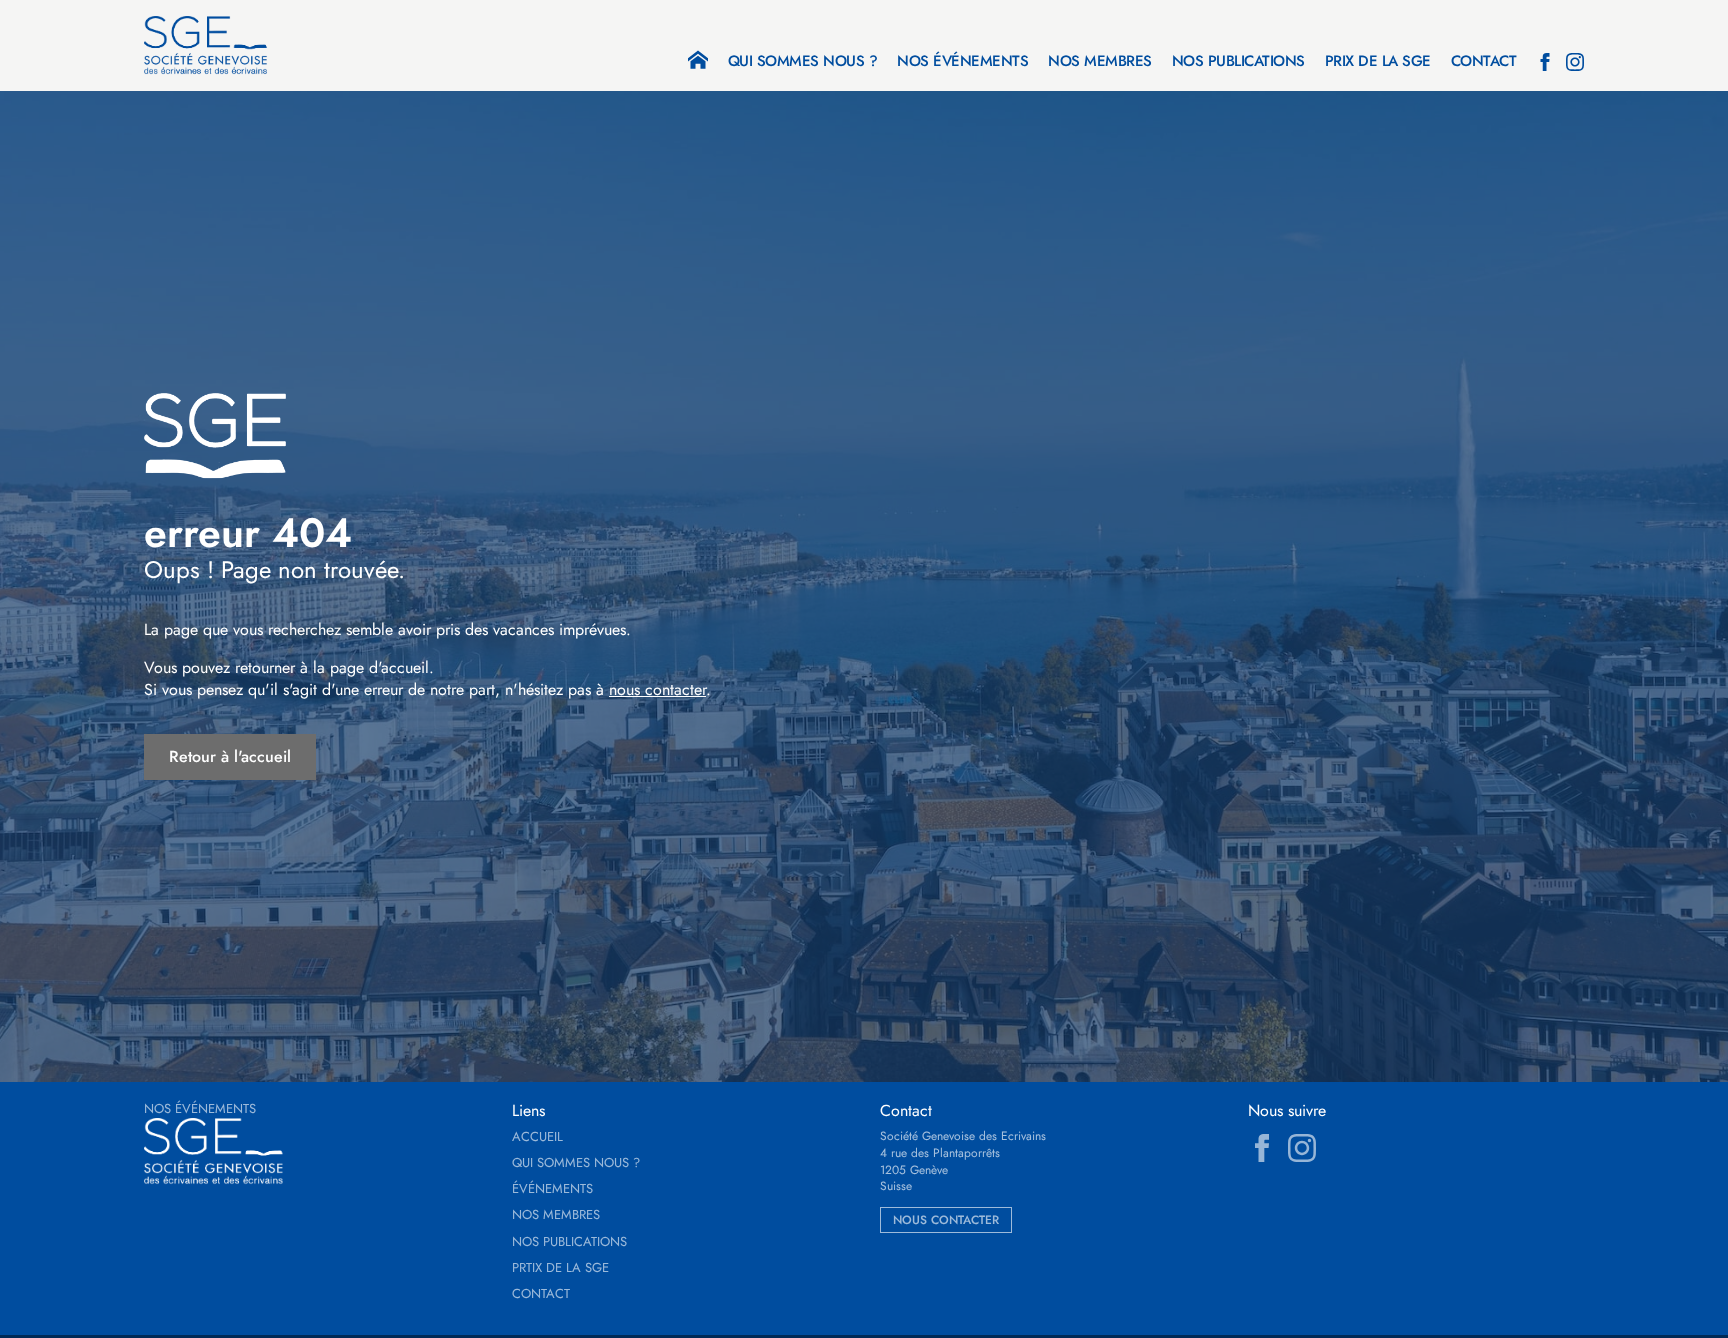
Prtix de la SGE (560, 1268)
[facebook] (1545, 62)
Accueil (537, 1137)
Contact (1484, 63)
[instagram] (1575, 62)
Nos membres (1100, 63)
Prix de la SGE (1378, 63)
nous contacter (657, 689)
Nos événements (962, 63)
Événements (552, 1189)
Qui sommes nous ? (803, 63)
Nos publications (1238, 63)
